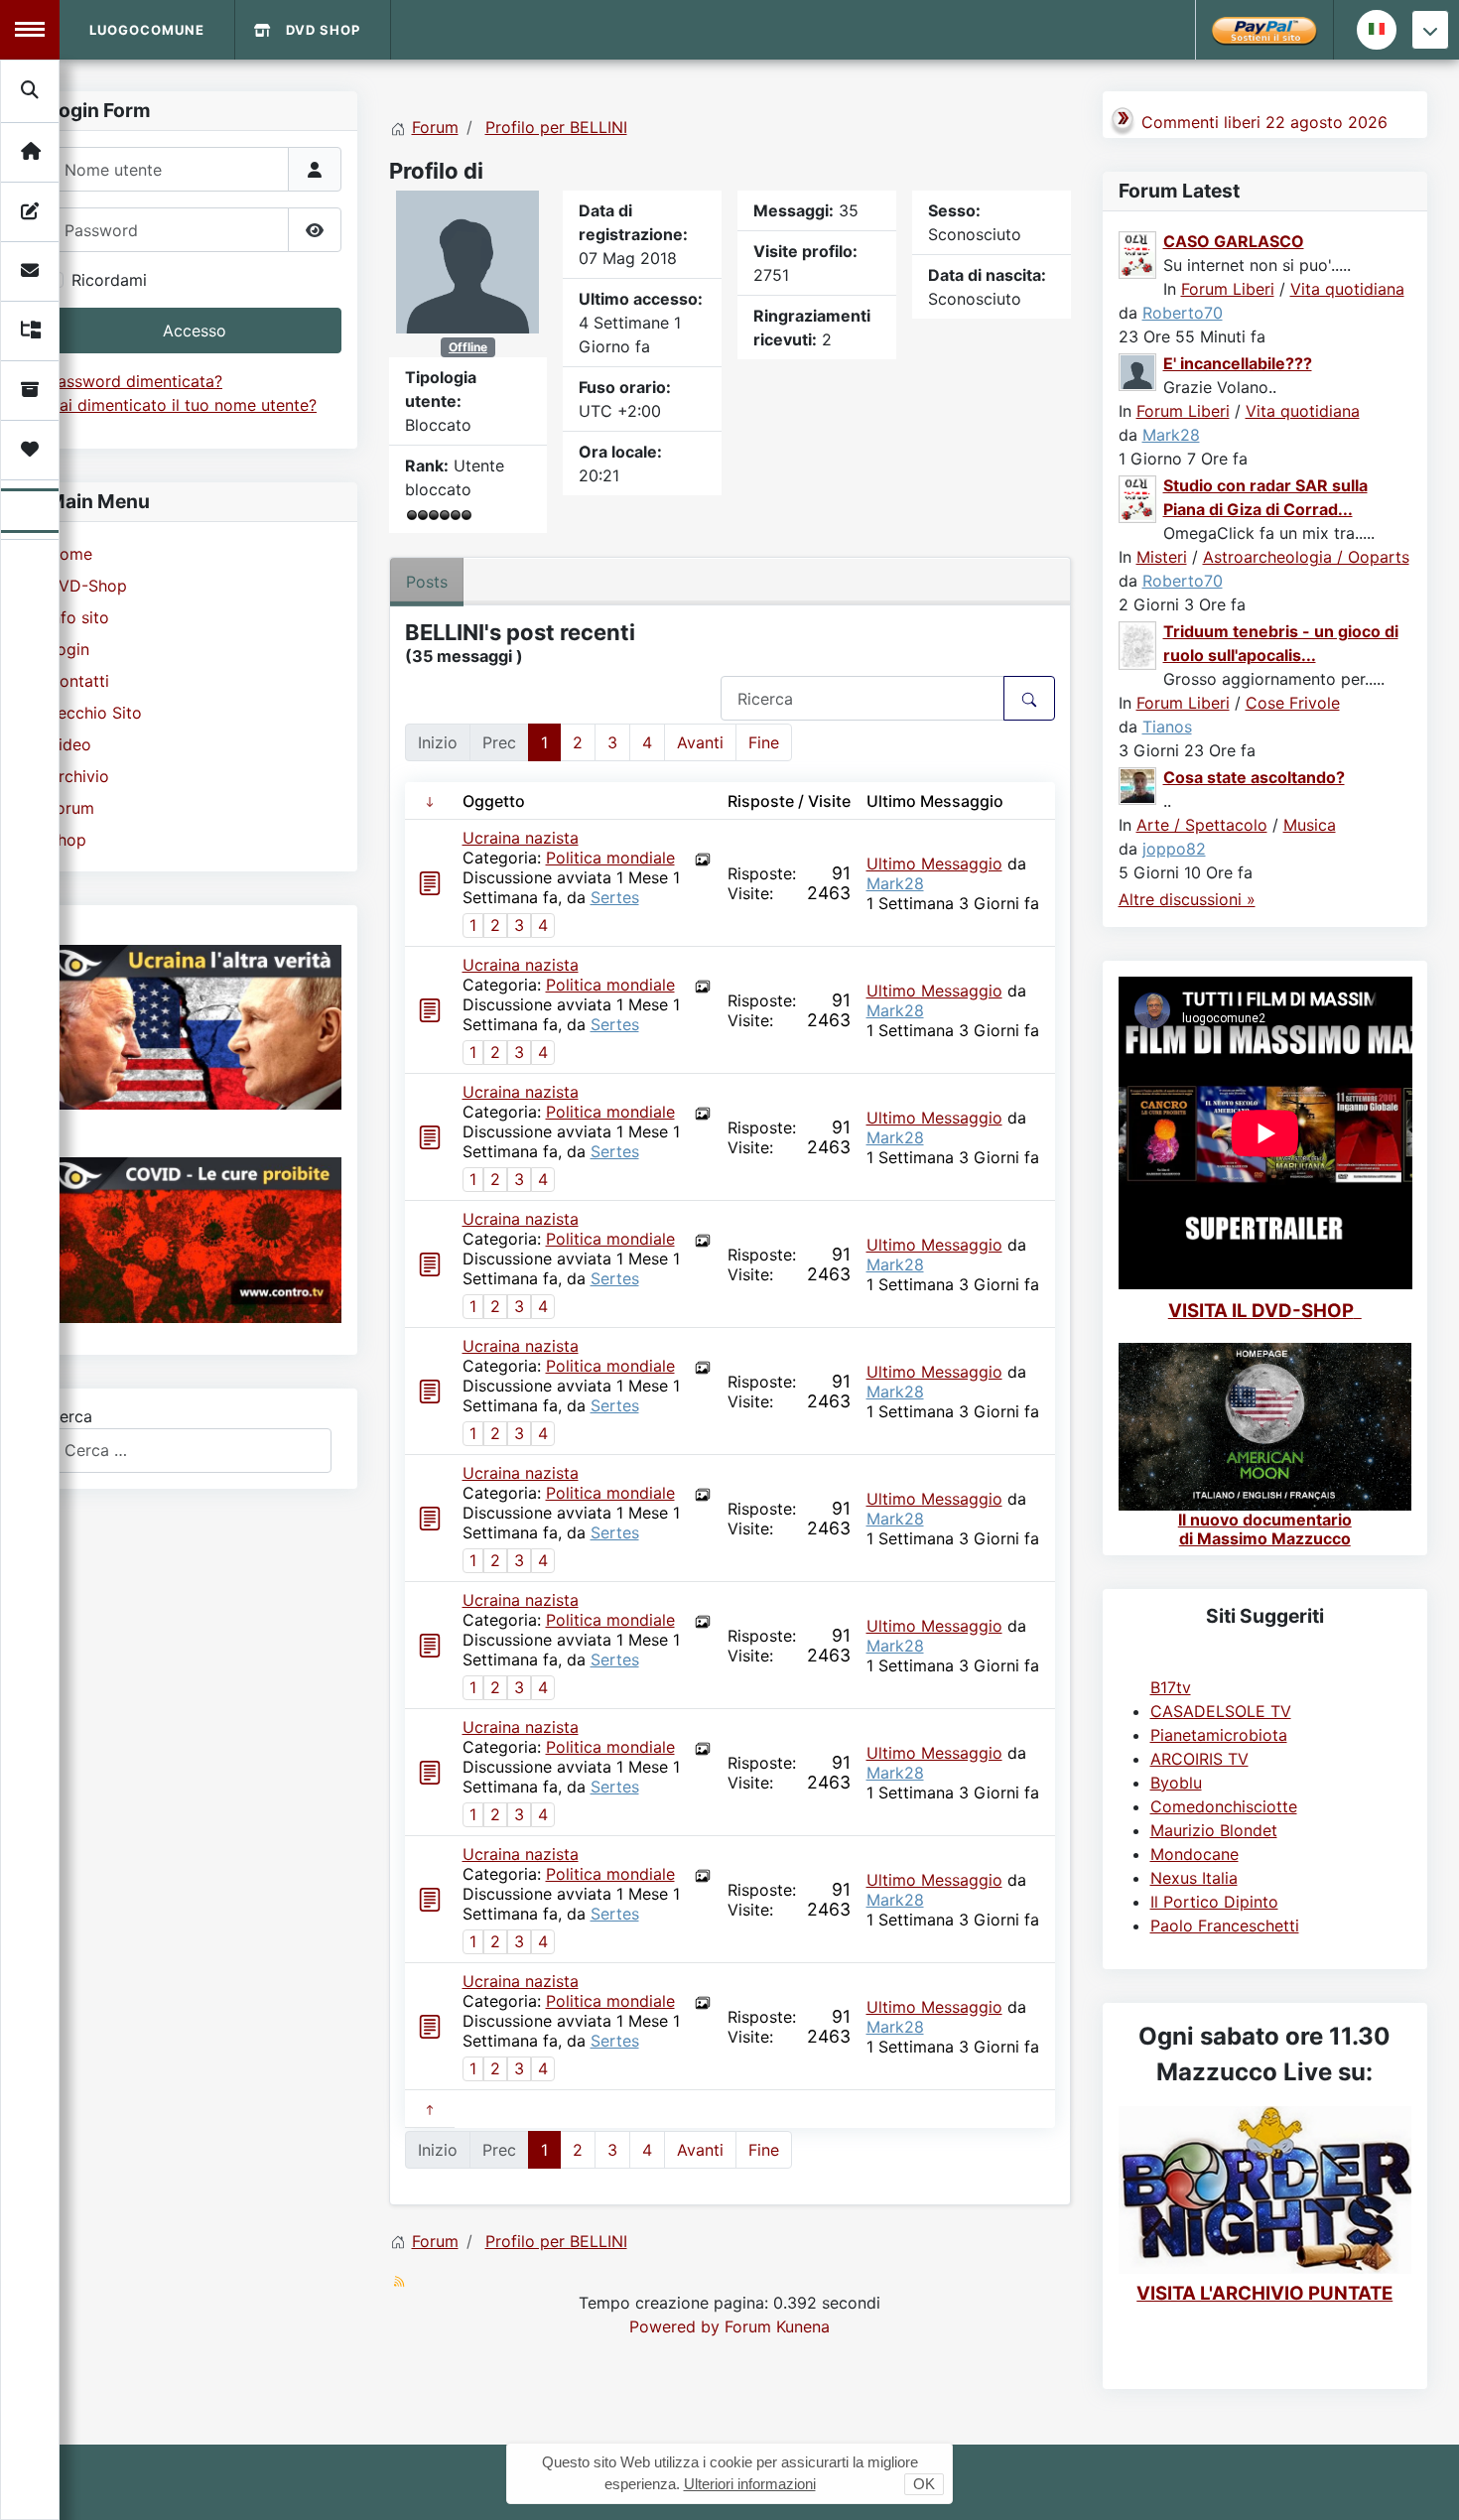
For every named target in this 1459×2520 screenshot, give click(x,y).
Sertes (615, 897)
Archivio (78, 776)
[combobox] (190, 1451)
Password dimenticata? (135, 381)
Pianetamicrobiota (1219, 1735)
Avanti (700, 742)
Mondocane (1194, 1854)
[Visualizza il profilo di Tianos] (1138, 644)
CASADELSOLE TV (1221, 1711)
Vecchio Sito (95, 713)
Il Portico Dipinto (1214, 1902)
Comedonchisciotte (1224, 1806)
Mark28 (895, 883)
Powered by (674, 2326)
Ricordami (109, 280)
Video (69, 744)
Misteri (1162, 557)
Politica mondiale (610, 858)
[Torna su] (1424, 2483)
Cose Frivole (1293, 703)
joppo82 (1174, 849)
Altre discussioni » (1187, 899)
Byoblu (1176, 1783)
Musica (1310, 825)
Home (70, 554)
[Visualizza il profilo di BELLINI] (467, 260)
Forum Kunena (777, 2326)
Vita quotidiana (1347, 289)
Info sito (78, 617)
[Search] (31, 90)
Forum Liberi (1228, 289)
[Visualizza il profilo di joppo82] (1138, 784)
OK (924, 2484)
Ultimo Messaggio (934, 863)
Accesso (195, 331)
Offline (468, 347)
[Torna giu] (1430, 30)
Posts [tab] (427, 582)
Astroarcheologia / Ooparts (1306, 557)
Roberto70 (1183, 313)
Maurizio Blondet (1214, 1830)
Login (68, 649)
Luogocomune (147, 30)
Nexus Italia (1194, 1878)
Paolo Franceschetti (1225, 1925)
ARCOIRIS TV (1199, 1759)
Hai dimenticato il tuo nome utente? (182, 405)
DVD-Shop (87, 586)
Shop (67, 840)
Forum (71, 808)
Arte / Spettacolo (1202, 825)
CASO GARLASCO (1234, 241)
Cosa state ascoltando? (1254, 777)
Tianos (1167, 727)
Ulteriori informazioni (750, 2484)
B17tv (1171, 1687)
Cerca (70, 1416)
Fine (764, 742)
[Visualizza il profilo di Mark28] (1138, 370)
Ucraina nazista (521, 838)
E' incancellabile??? (1238, 363)
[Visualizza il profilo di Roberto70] (1138, 253)
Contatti (78, 681)
